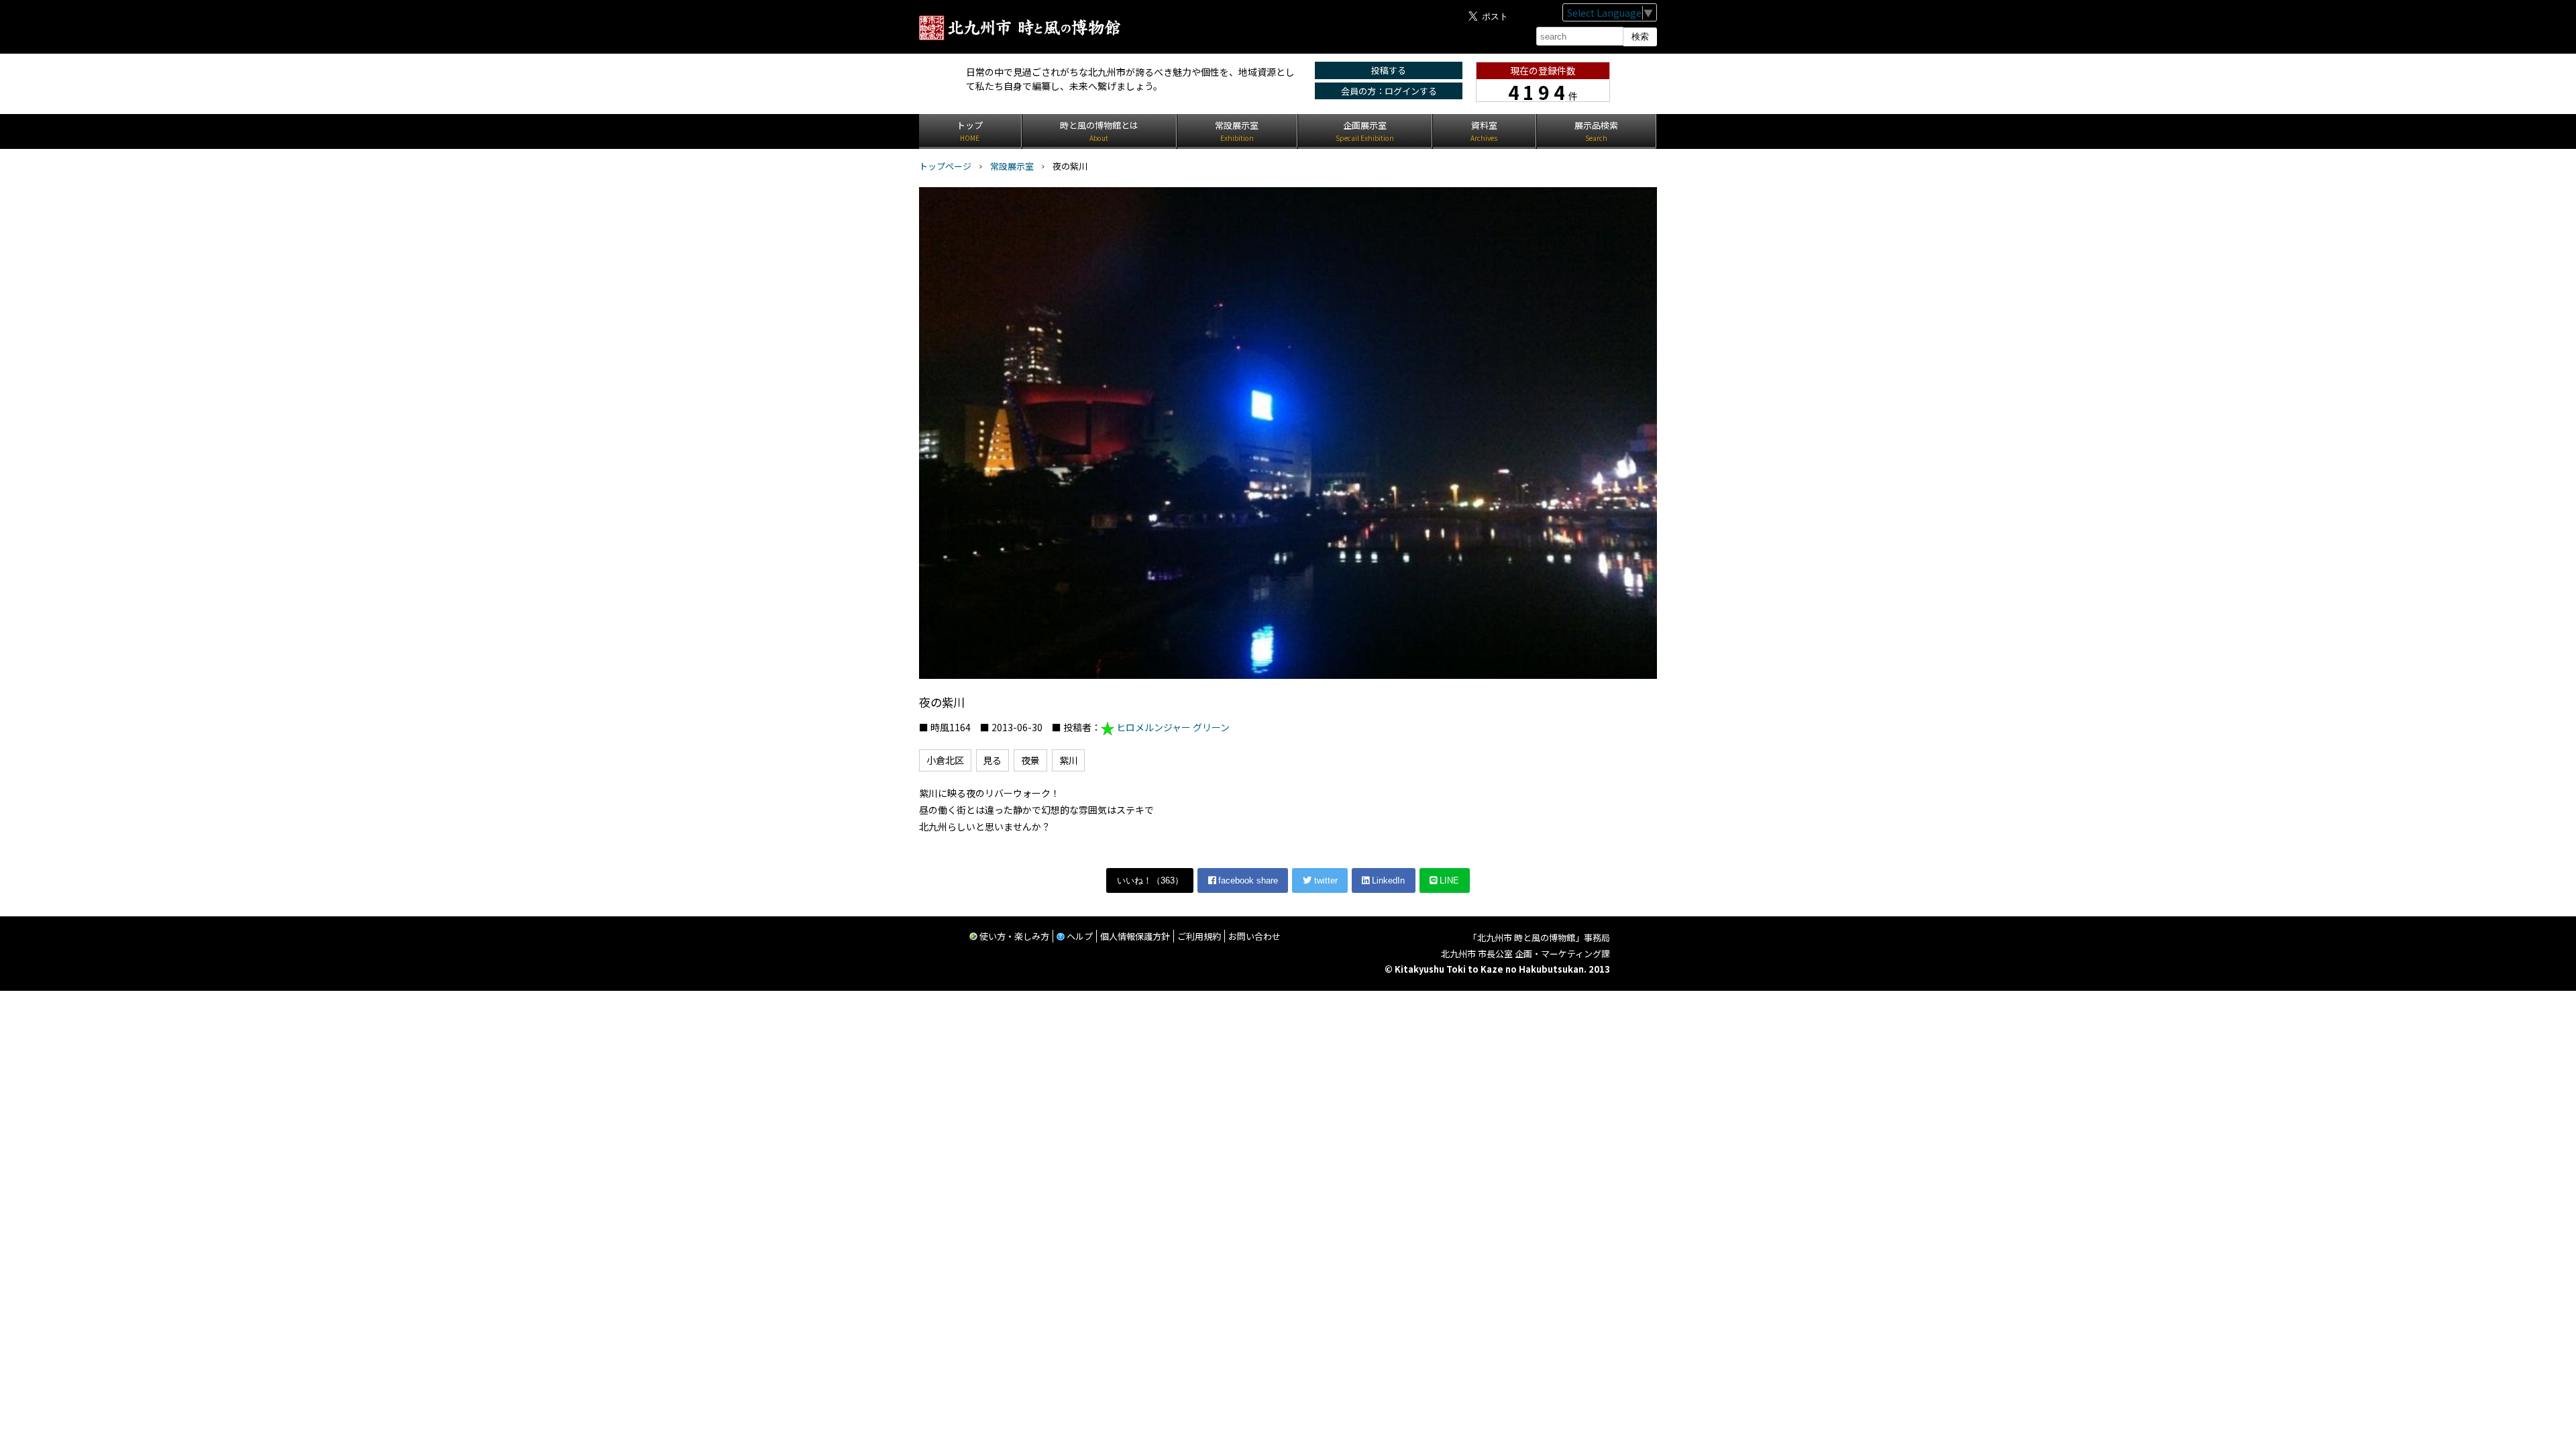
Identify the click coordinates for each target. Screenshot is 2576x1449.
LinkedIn (1387, 880)
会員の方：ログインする (1389, 91)
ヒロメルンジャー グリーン (1173, 727)
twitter (1325, 880)
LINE (1448, 880)
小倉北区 (945, 760)
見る (992, 760)
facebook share (1247, 880)
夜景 (1030, 760)
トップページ (945, 166)
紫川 (1069, 760)
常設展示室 (1012, 166)
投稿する (1389, 70)
